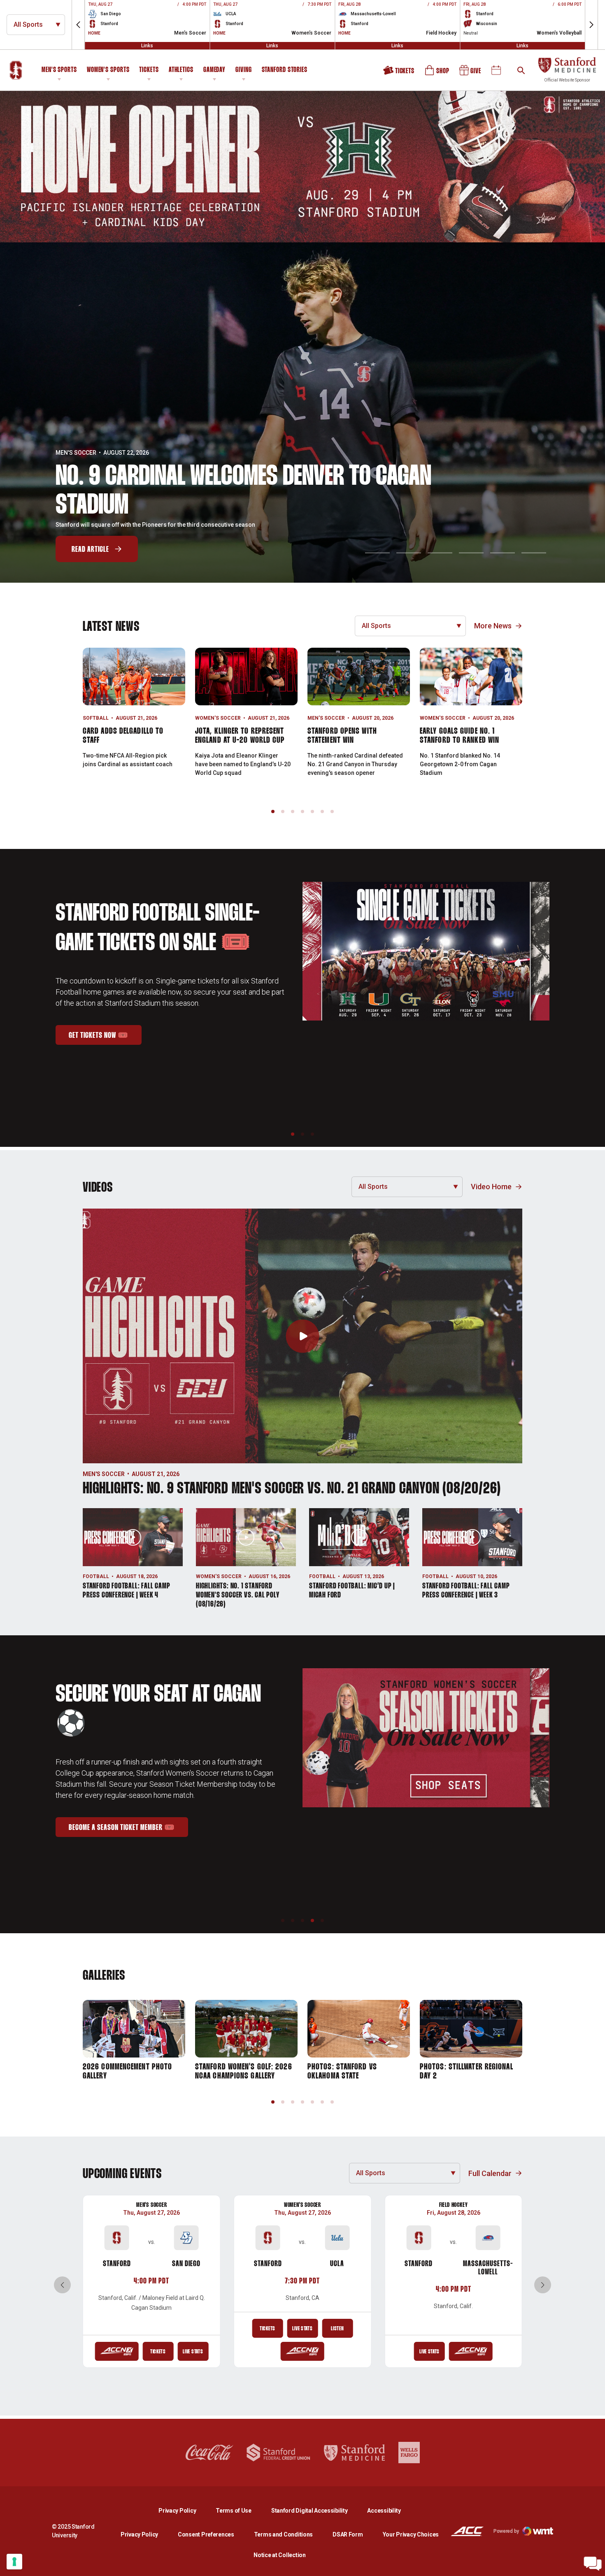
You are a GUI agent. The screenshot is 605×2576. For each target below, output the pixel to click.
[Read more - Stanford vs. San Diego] (116, 2351)
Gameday (214, 70)
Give (471, 73)
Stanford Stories (285, 71)
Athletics (181, 70)
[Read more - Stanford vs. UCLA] (302, 2351)
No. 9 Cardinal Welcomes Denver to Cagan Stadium (243, 492)
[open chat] (593, 2564)
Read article (90, 550)
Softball (96, 718)
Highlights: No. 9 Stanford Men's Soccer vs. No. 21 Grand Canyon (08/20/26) (292, 1489)
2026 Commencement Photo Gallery (127, 2071)
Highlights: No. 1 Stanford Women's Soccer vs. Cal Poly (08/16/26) (238, 1595)
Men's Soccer (76, 453)
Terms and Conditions (283, 2534)
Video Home (491, 1187)
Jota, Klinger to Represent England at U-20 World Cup (240, 736)
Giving (243, 70)
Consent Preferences (206, 2534)
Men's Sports (59, 70)
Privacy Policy (184, 2510)
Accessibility (384, 2510)
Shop (437, 73)
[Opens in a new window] (302, 167)
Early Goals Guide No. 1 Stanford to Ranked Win (460, 736)
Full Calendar (490, 2173)
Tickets (149, 70)
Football (96, 1576)
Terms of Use (234, 2511)
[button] (78, 25)
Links (147, 46)
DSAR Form (348, 2534)
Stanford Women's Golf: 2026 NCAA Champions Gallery (244, 2071)
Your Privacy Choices (411, 2534)
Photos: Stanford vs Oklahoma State (342, 2071)
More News (493, 626)
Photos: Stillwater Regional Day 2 (467, 2071)
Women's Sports (108, 70)
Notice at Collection (279, 2555)
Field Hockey (454, 2205)
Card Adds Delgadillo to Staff (123, 736)
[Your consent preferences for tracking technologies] (14, 2562)
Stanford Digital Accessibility (316, 2510)
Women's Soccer (218, 718)
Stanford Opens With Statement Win (342, 736)
